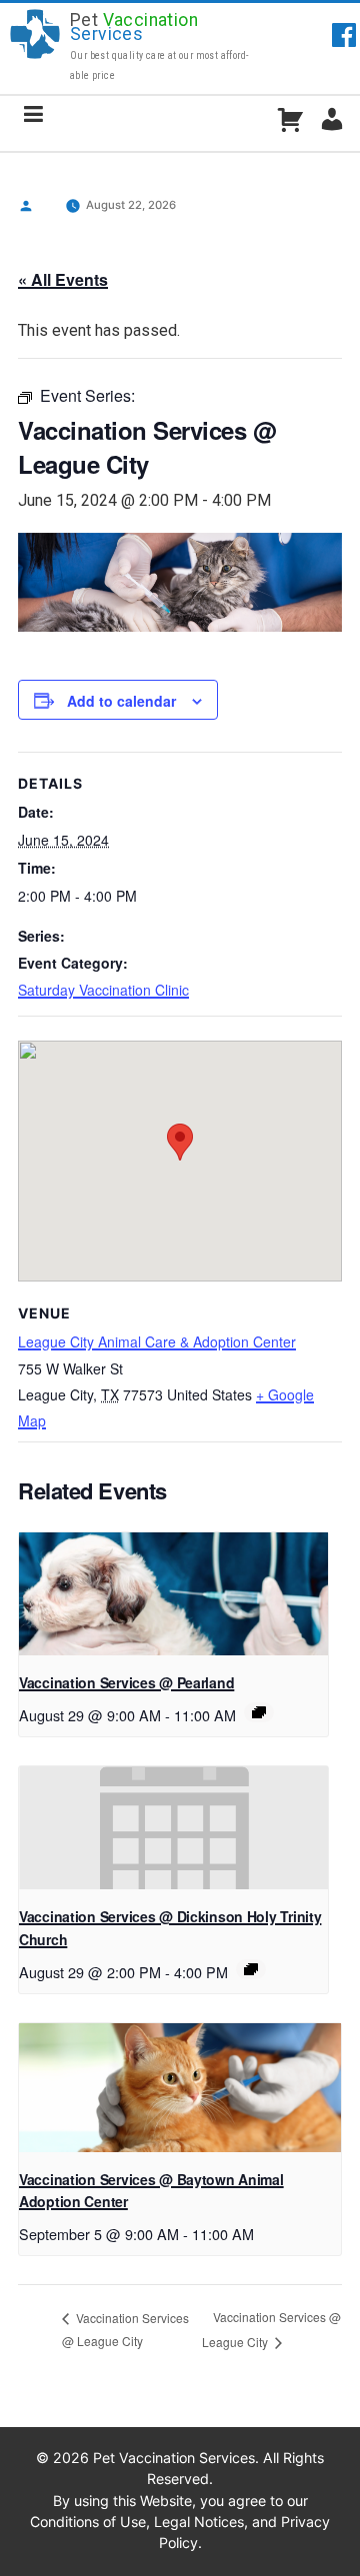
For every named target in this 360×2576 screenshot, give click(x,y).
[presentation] (173, 1594)
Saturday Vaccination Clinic (103, 990)
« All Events (63, 279)
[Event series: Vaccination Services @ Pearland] (259, 1712)
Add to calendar (121, 701)
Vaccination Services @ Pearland (126, 1682)
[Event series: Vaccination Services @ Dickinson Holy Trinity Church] (251, 1969)
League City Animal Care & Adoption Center (157, 1341)
